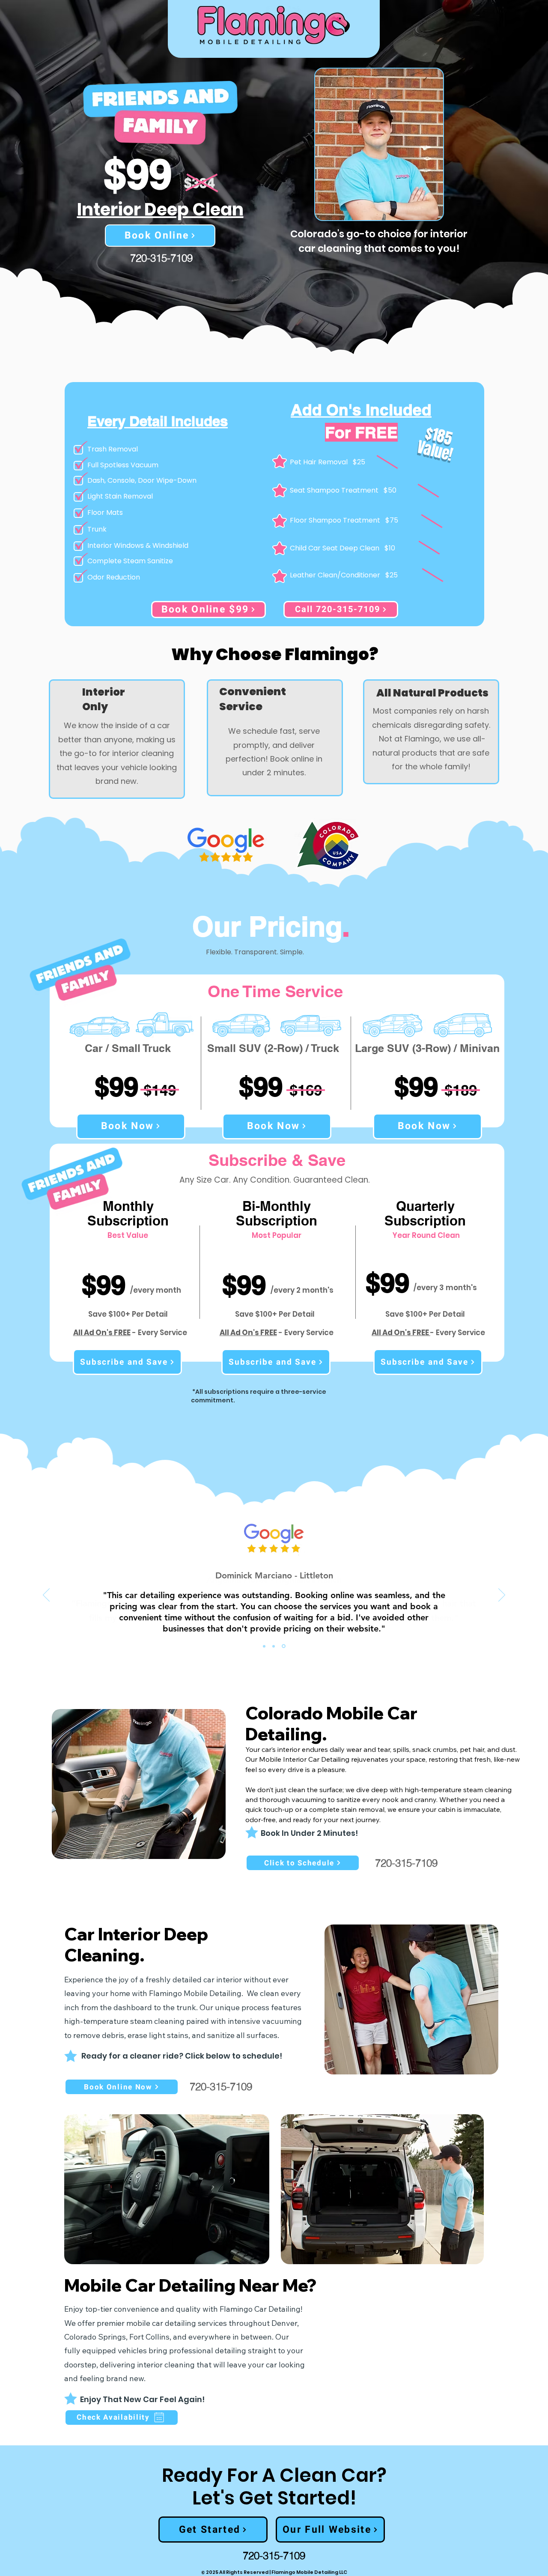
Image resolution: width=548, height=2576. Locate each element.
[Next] (502, 1596)
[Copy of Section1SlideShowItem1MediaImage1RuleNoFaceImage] (274, 1646)
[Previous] (46, 1596)
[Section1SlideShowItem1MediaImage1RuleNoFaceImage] (264, 1646)
